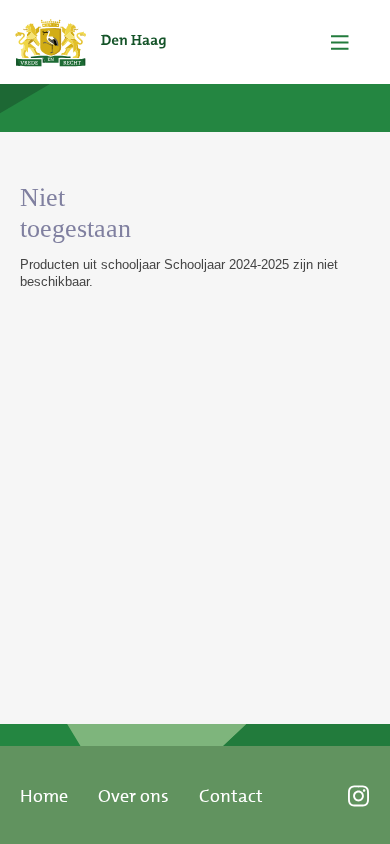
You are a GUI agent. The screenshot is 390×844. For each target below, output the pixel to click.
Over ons (133, 796)
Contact (231, 796)
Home (44, 796)
